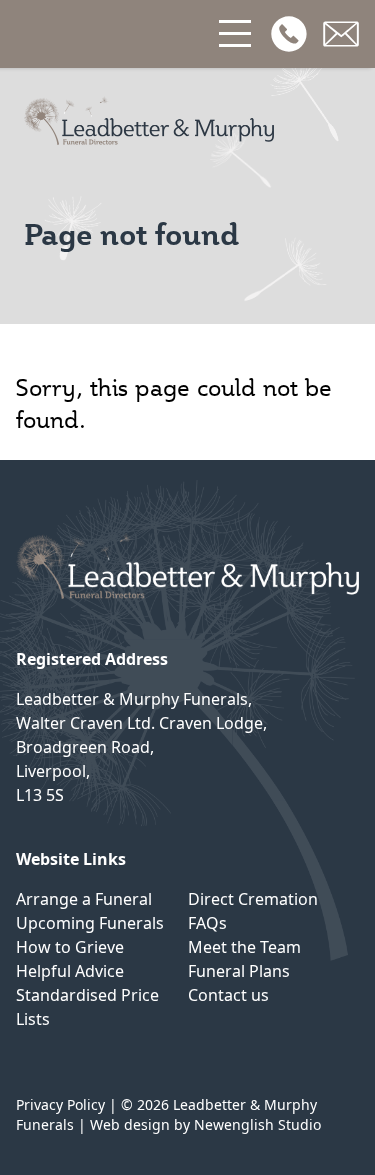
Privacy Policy (60, 1104)
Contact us (228, 995)
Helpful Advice (70, 971)
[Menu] (237, 34)
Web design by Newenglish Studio (205, 1124)
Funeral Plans (239, 971)
